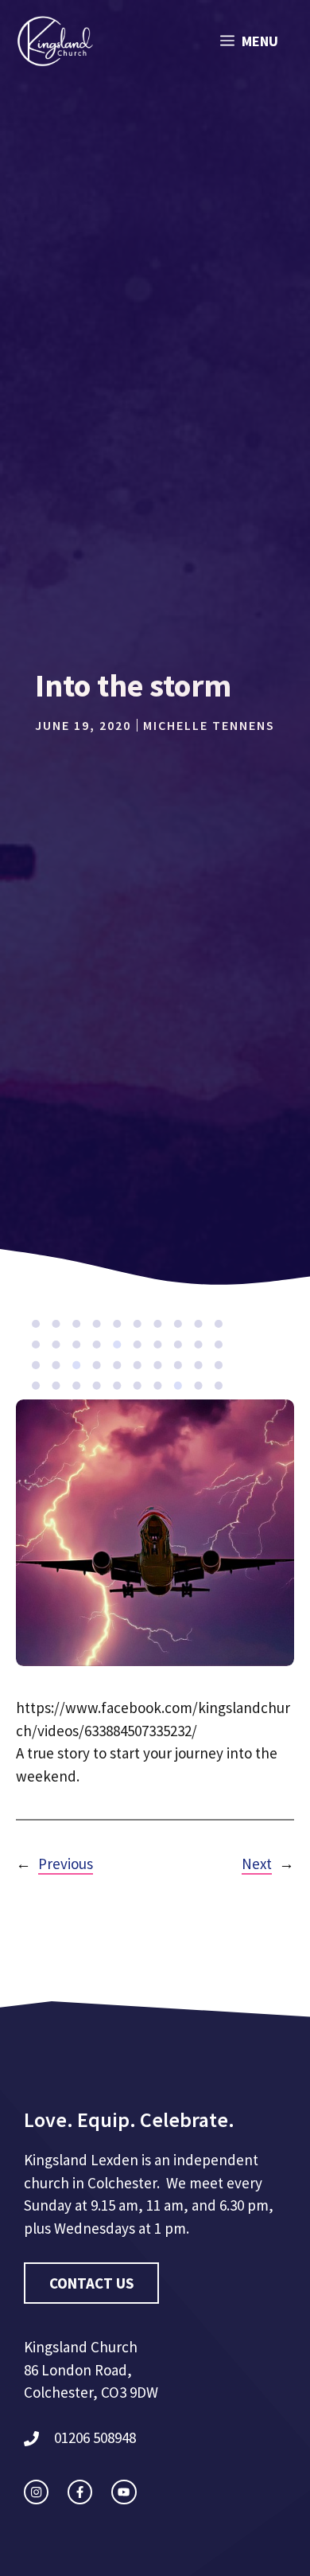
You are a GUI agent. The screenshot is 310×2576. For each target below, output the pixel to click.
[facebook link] (80, 2492)
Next (257, 1864)
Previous (66, 1864)
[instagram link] (36, 2492)
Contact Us (91, 2283)
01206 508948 (95, 2437)
